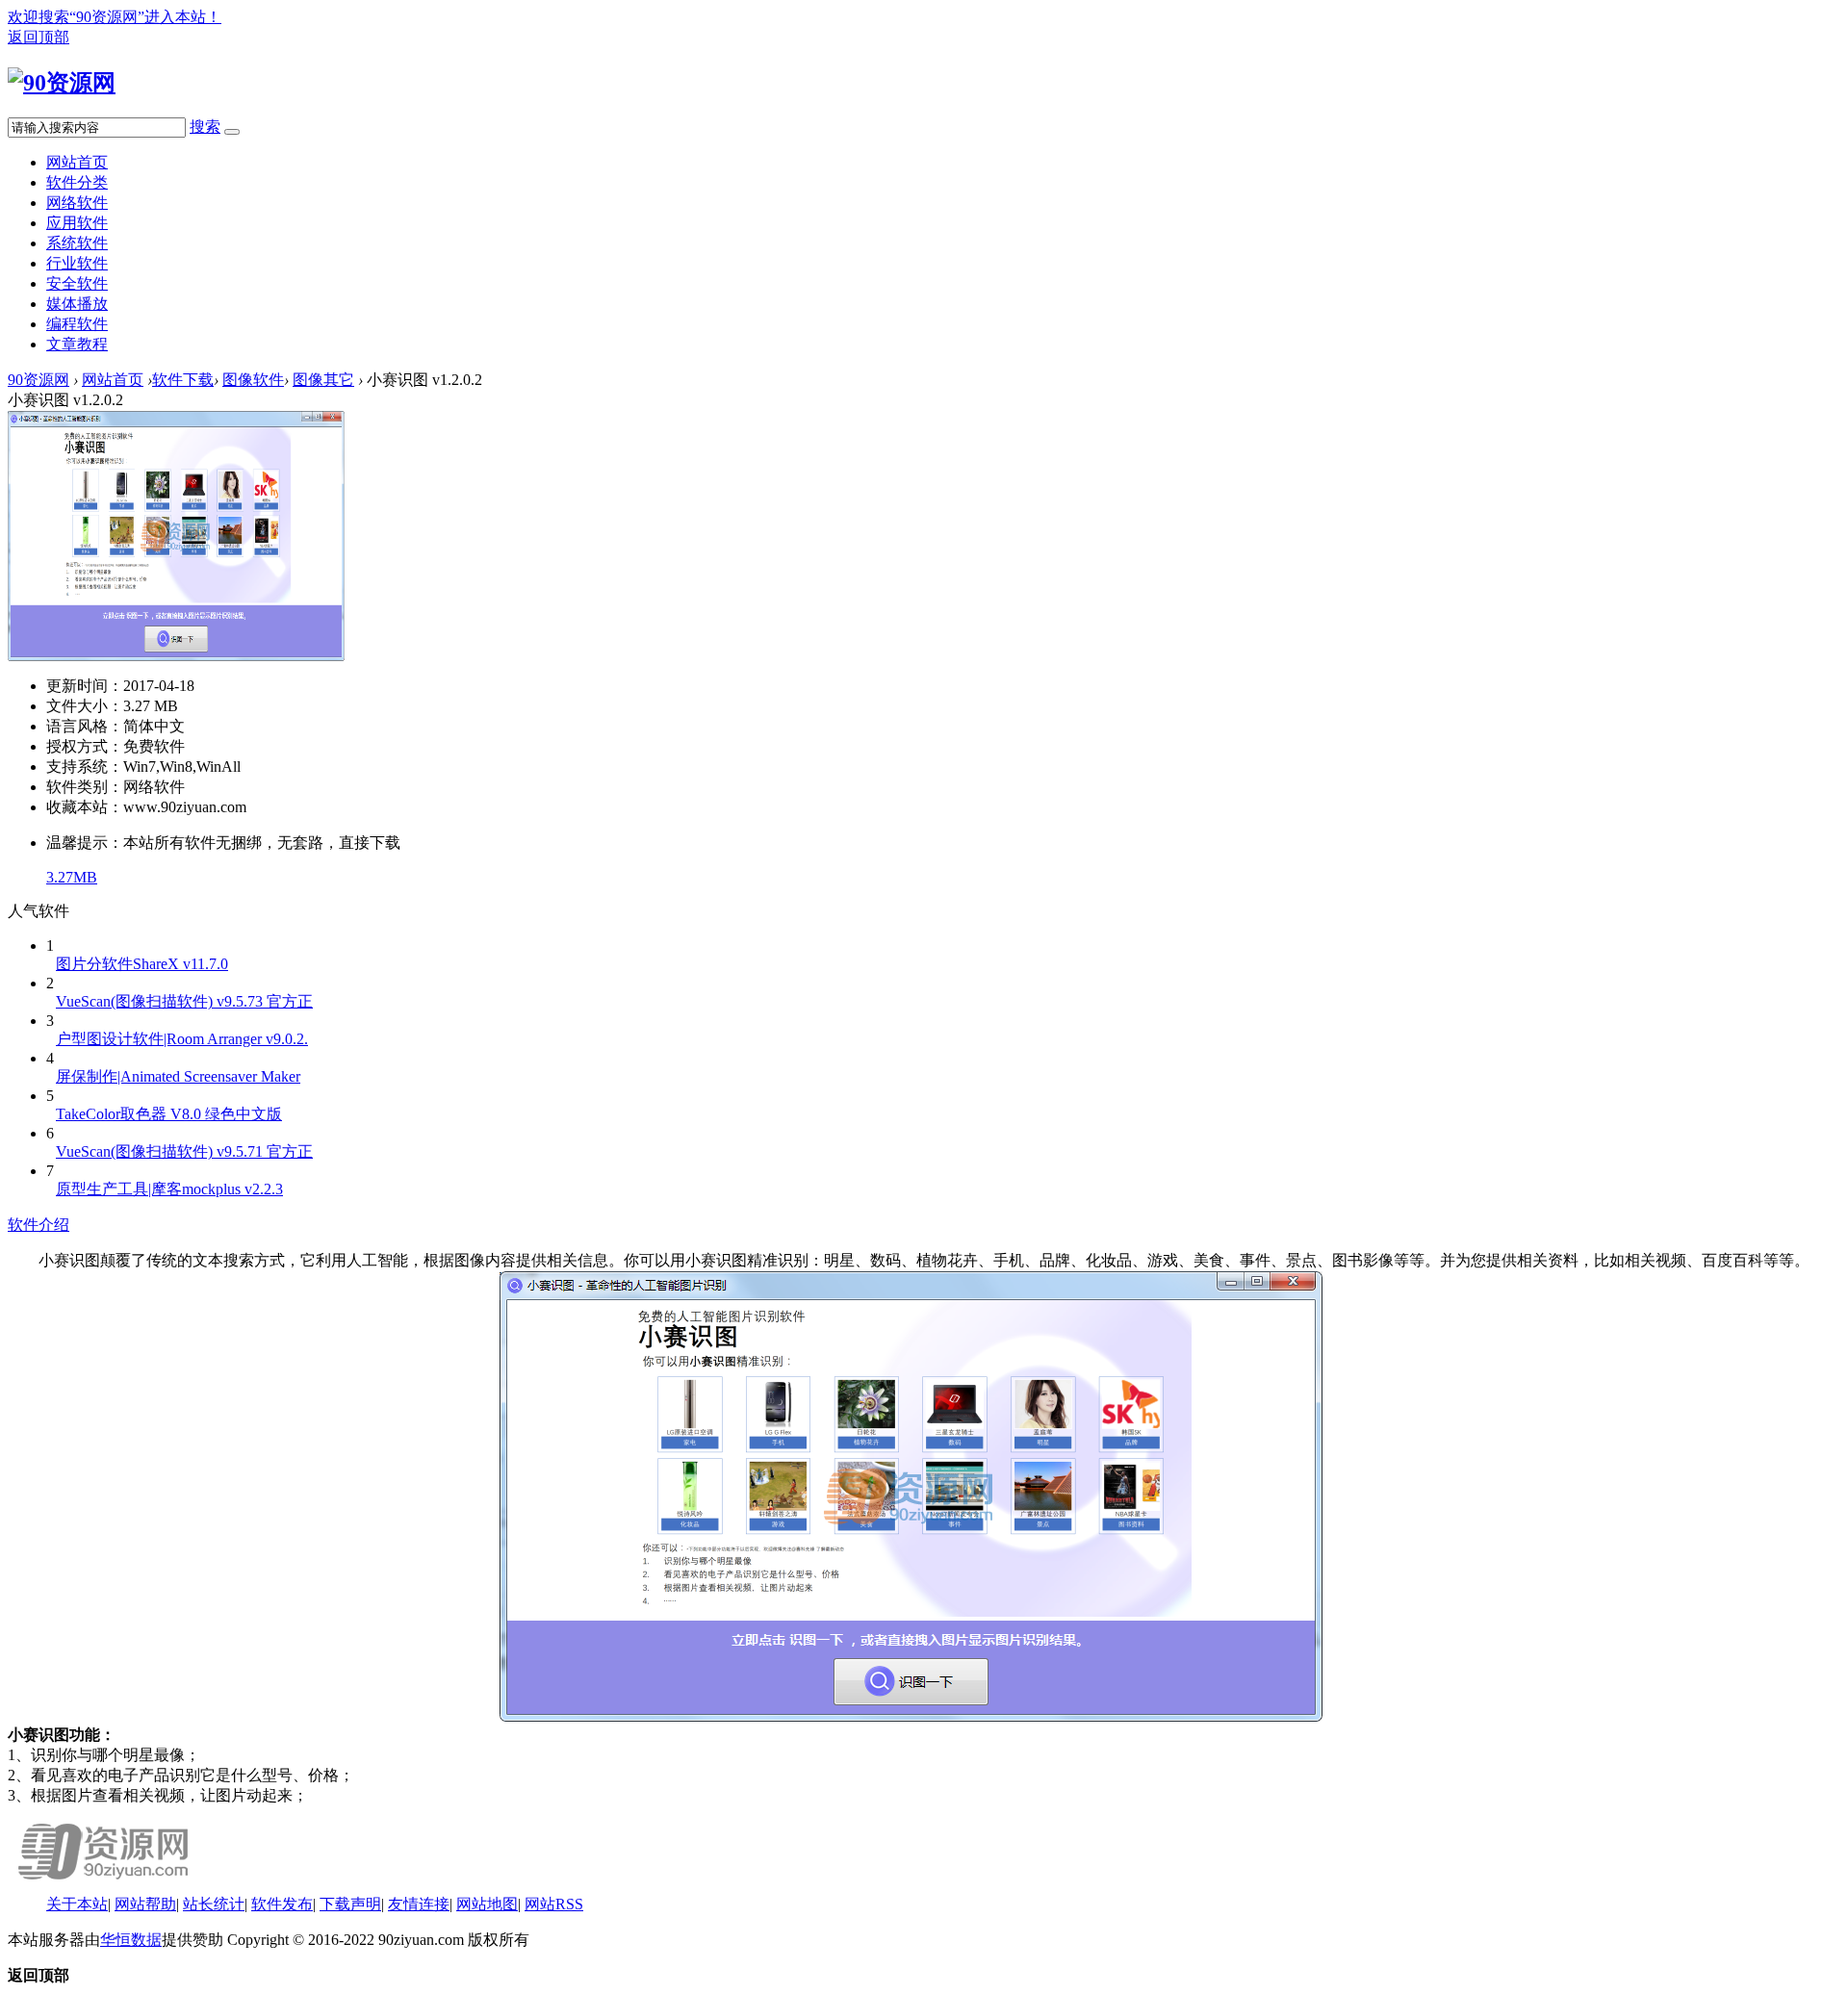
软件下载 (183, 380)
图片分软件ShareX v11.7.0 (142, 964)
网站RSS (554, 1904)
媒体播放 (77, 304)
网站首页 (77, 162)
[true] (232, 132)
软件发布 (282, 1904)
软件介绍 (38, 1225)
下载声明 (350, 1904)
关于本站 (77, 1904)
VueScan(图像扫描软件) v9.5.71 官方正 (184, 1151)
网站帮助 (145, 1904)
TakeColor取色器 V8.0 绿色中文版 (169, 1114)
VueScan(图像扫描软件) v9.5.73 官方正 (184, 1001)
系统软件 (77, 243)
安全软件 (77, 283)
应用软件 (77, 223)
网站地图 (487, 1904)
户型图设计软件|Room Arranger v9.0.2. (182, 1039)
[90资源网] (62, 83)
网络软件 (77, 203)
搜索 (205, 127)
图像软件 (253, 380)
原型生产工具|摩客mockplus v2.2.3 (169, 1189)
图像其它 (323, 380)
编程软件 (77, 324)
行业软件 (77, 263)
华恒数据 (131, 1940)
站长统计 (214, 1904)
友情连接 (419, 1904)
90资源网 (38, 380)
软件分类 (77, 182)
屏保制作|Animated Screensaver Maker (178, 1076)
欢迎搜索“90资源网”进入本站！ (115, 17)
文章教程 (77, 344)
